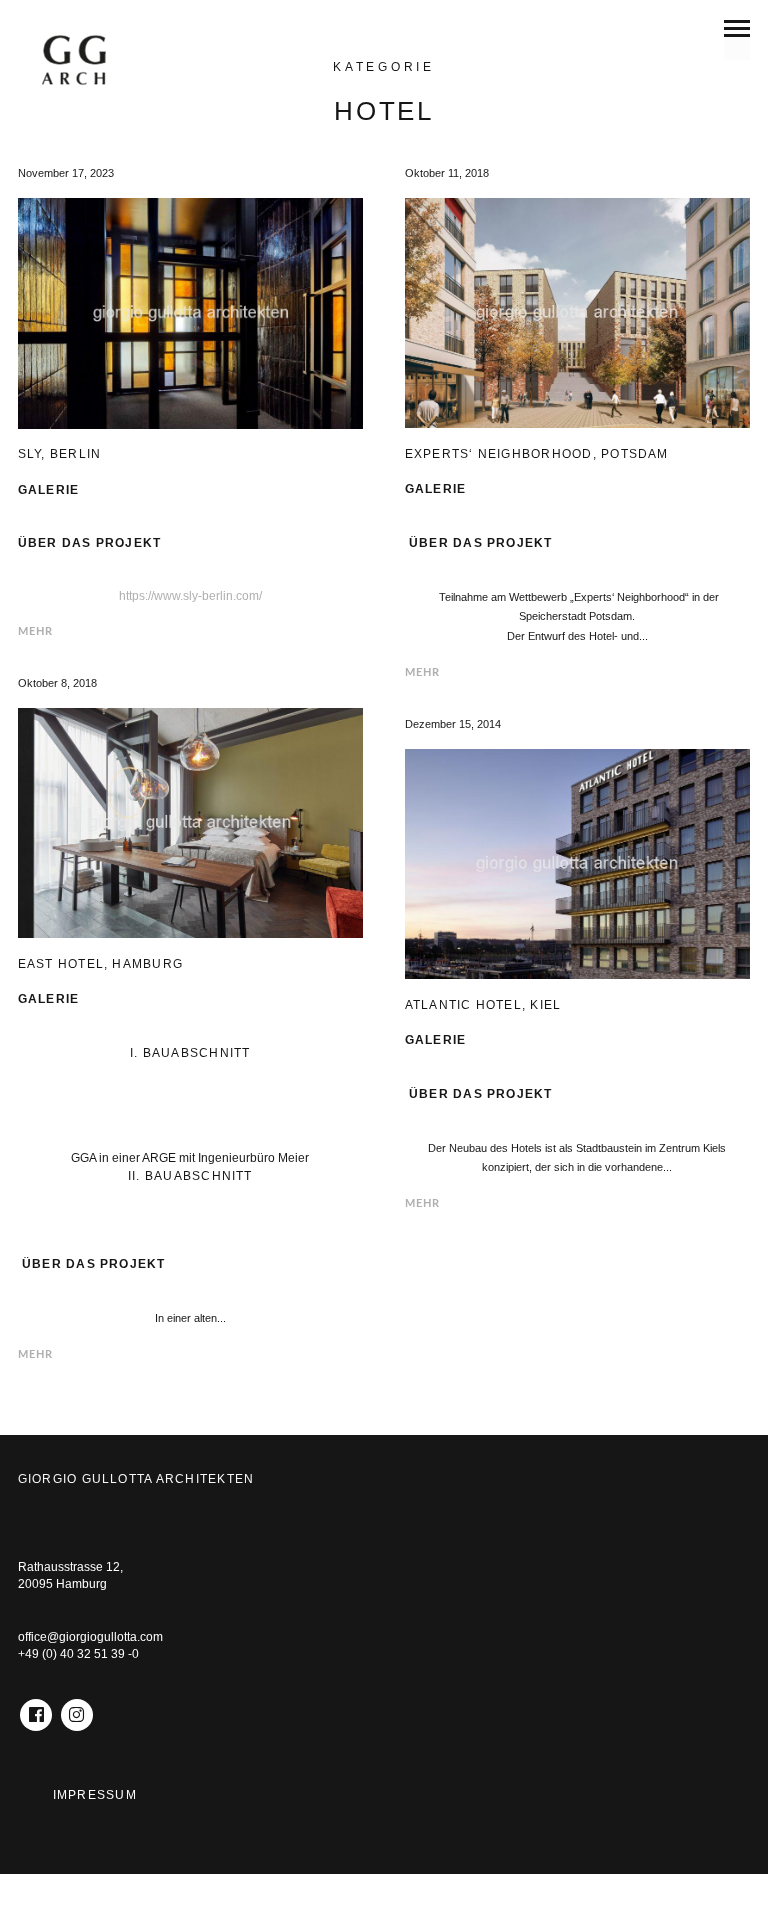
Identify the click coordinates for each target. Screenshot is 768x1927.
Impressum (95, 1795)
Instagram (77, 1707)
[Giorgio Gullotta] (85, 67)
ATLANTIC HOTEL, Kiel (483, 1005)
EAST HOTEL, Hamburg (100, 964)
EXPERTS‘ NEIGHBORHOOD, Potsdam (537, 454)
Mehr (36, 631)
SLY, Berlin (60, 454)
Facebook (36, 1707)
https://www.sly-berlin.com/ (190, 596)
